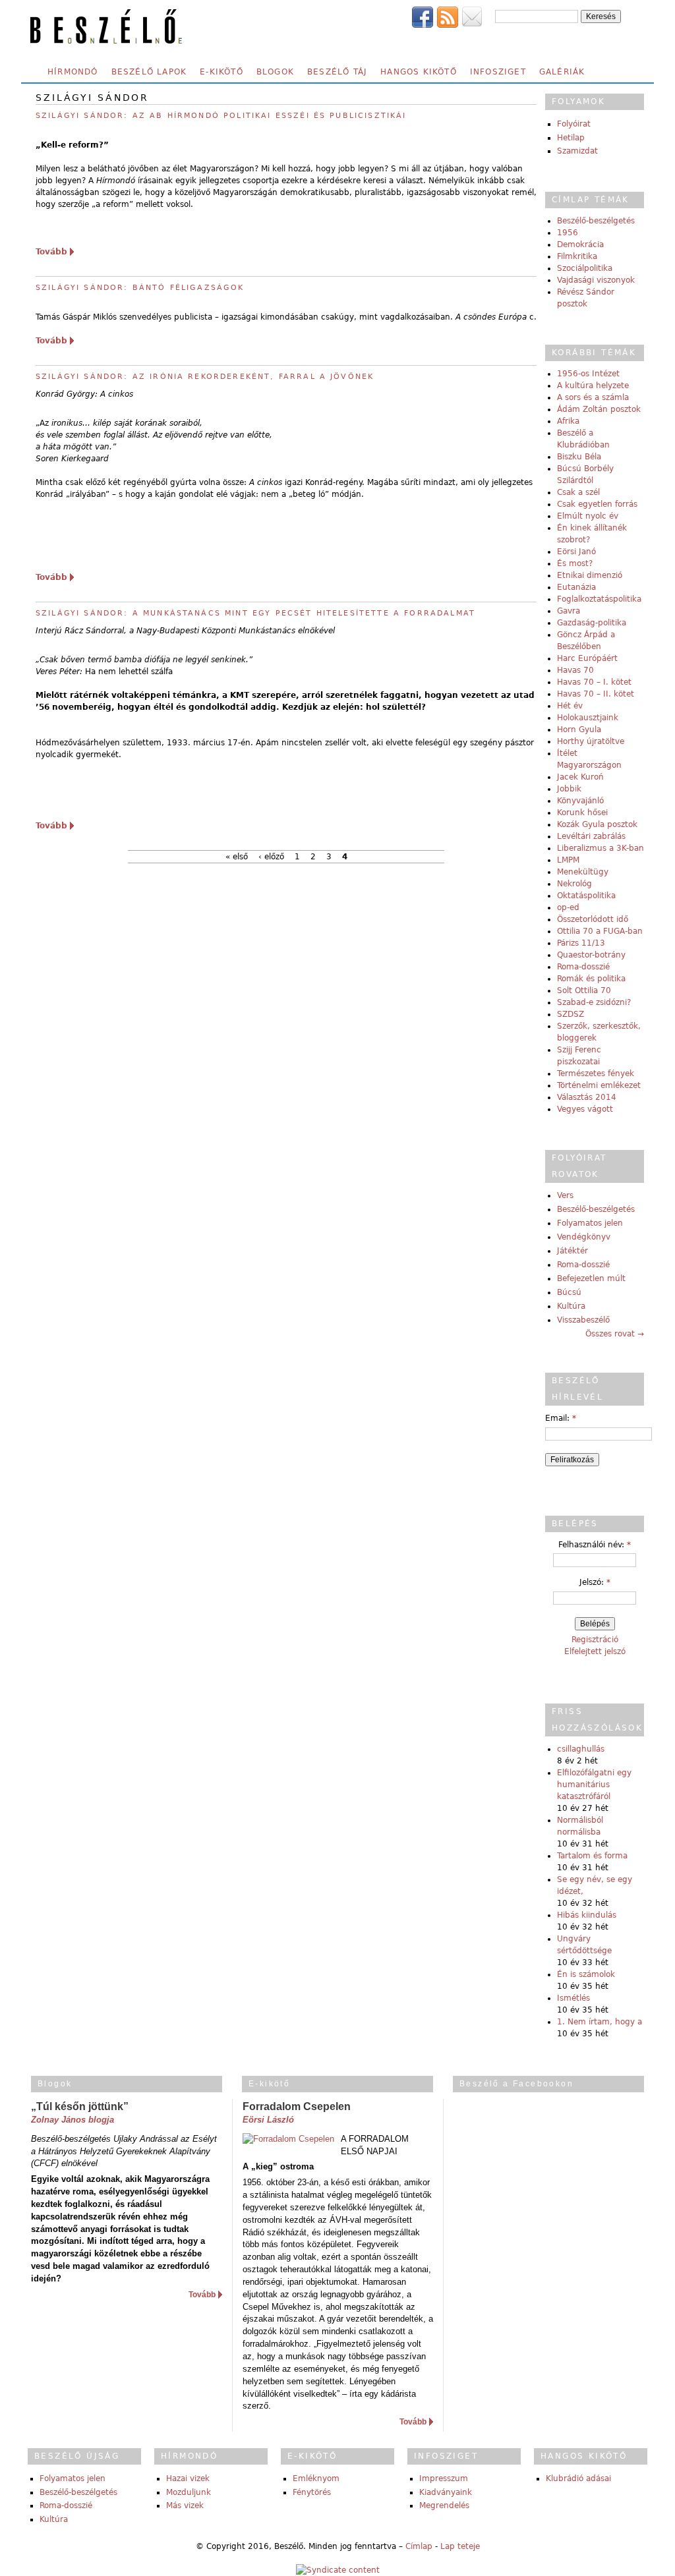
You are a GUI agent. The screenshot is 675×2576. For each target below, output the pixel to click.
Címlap (419, 2546)
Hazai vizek (188, 2478)
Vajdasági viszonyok (596, 280)
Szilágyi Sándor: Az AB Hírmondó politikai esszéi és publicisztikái (221, 116)
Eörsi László (268, 2120)
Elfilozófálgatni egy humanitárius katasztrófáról (594, 1785)
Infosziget (498, 72)
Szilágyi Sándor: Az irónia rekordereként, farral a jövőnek (205, 377)
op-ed (568, 907)
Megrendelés (444, 2505)
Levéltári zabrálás (591, 836)
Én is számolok (586, 1974)
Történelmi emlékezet (599, 1085)
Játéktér (572, 1251)
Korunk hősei (582, 813)
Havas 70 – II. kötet (596, 694)
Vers (565, 1195)
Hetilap (571, 138)
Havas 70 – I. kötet (594, 682)
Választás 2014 (587, 1097)
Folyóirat (574, 124)
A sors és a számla (593, 397)
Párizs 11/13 (581, 943)
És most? (575, 563)
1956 (568, 233)
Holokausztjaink (588, 718)
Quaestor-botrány (591, 955)
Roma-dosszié (583, 967)
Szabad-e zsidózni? (594, 1002)
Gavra (569, 611)
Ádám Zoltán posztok (599, 409)
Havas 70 (575, 670)
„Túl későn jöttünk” (80, 2106)
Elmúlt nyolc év (588, 516)
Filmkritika (577, 256)
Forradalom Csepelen (297, 2106)
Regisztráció (595, 1640)
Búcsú (569, 1292)
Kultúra (571, 1306)
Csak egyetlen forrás (597, 504)
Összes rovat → (615, 1334)
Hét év (570, 706)
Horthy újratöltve (591, 741)
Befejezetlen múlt (591, 1278)
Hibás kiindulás (587, 1915)
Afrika (568, 421)
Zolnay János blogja (73, 2120)
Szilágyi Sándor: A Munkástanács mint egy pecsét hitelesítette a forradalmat (255, 613)
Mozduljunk (189, 2492)
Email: (561, 1418)
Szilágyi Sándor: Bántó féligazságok (140, 288)
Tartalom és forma (592, 1856)
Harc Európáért (587, 658)
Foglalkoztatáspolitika (599, 599)
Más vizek (185, 2505)
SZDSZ (571, 1014)
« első (237, 857)
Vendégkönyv (584, 1237)
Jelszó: (595, 1582)
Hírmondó (73, 72)
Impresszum (444, 2478)
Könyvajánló (580, 801)
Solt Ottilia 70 (584, 990)
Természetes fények (596, 1073)
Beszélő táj (337, 72)
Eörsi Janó (576, 552)
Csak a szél (578, 492)
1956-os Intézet (588, 374)
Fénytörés (312, 2492)
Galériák (562, 72)
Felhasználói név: (595, 1545)
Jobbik (569, 789)
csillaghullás (581, 1749)
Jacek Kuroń (580, 777)
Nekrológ (574, 884)
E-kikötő (221, 72)
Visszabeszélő (583, 1320)
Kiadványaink (446, 2492)
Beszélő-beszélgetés (596, 221)
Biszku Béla (579, 457)
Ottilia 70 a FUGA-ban (600, 931)
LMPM (568, 860)
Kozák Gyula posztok (597, 824)
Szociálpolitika (585, 268)
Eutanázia (576, 587)
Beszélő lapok (149, 72)
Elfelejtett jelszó (595, 1651)
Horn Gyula (579, 730)
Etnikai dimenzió (590, 575)
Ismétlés (573, 1998)
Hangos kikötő (419, 72)
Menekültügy (583, 872)
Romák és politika (591, 979)
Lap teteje (460, 2546)
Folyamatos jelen (590, 1223)
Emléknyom (316, 2478)
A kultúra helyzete (593, 386)
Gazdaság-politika (592, 623)
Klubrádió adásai (578, 2478)
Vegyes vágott (585, 1109)
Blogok (275, 72)
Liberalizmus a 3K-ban (601, 848)
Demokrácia (580, 244)
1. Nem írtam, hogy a (600, 2022)
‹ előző (271, 857)
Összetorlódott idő (593, 919)
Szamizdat (577, 151)
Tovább (51, 252)
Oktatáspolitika (586, 896)
